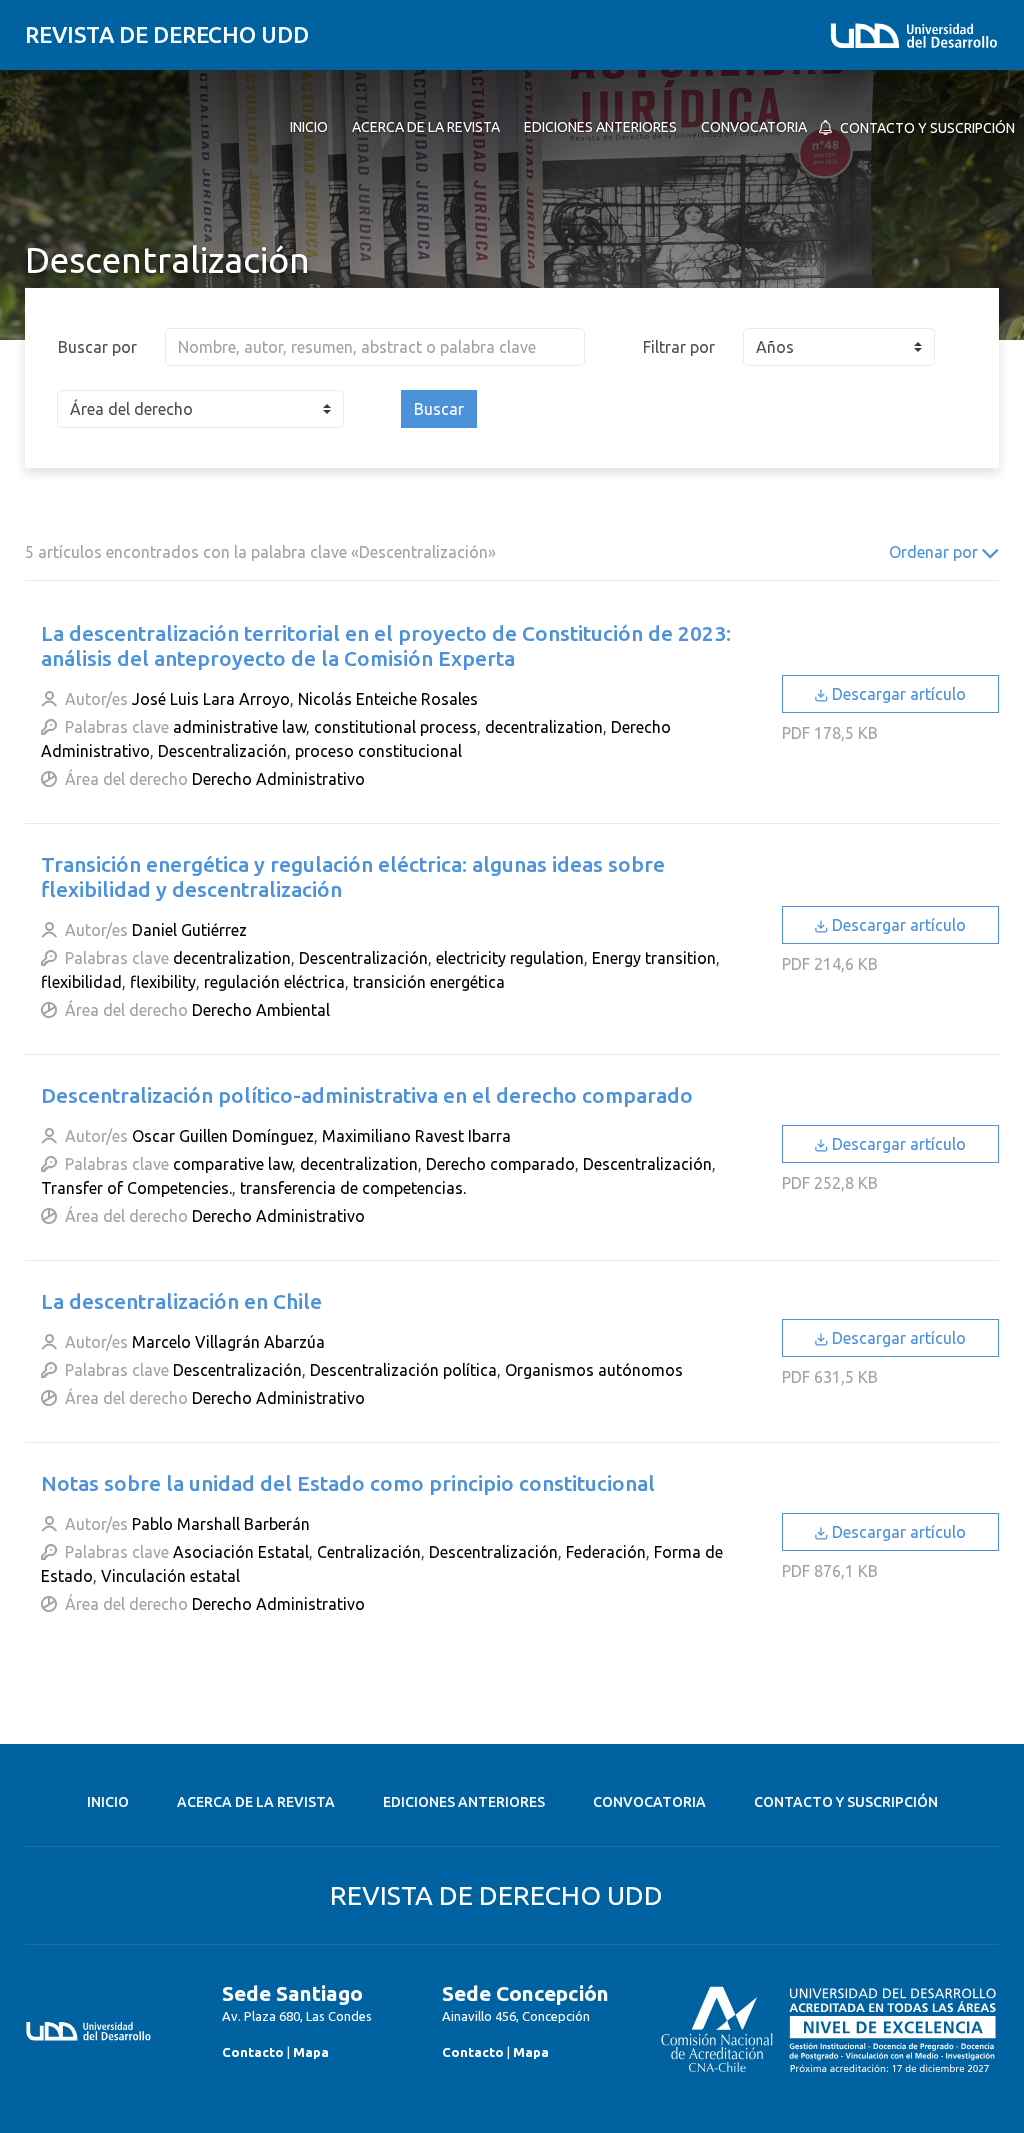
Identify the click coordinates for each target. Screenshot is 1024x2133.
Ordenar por (935, 552)
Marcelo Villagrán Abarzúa (228, 1342)
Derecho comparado (500, 1164)
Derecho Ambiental (261, 1010)
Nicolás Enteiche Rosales (388, 699)
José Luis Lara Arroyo (211, 699)
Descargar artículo (897, 694)
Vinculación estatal (170, 1576)
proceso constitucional (378, 751)
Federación (606, 1552)
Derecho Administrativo (278, 779)
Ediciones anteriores (464, 1802)
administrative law (239, 727)
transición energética (429, 982)
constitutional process (395, 727)
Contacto (253, 2052)
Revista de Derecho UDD (167, 34)
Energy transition (654, 958)
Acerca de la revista (256, 1802)
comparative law (232, 1164)
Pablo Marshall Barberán (221, 1524)
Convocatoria (649, 1802)
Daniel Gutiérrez (189, 930)
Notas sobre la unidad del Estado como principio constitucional (348, 1483)
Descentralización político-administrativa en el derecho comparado (367, 1095)
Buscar (439, 409)
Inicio (108, 1802)
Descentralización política (403, 1370)
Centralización (369, 1552)
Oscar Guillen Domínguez (223, 1136)
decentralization (544, 727)
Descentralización (222, 751)
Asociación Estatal (241, 1552)
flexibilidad (81, 982)
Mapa (311, 2052)
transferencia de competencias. (353, 1188)
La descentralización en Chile (181, 1301)
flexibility (163, 982)
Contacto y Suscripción (846, 1802)
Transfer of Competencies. (136, 1188)
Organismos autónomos (594, 1370)
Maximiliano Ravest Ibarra (416, 1136)
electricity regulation (510, 958)
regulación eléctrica (274, 982)
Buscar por (97, 347)
